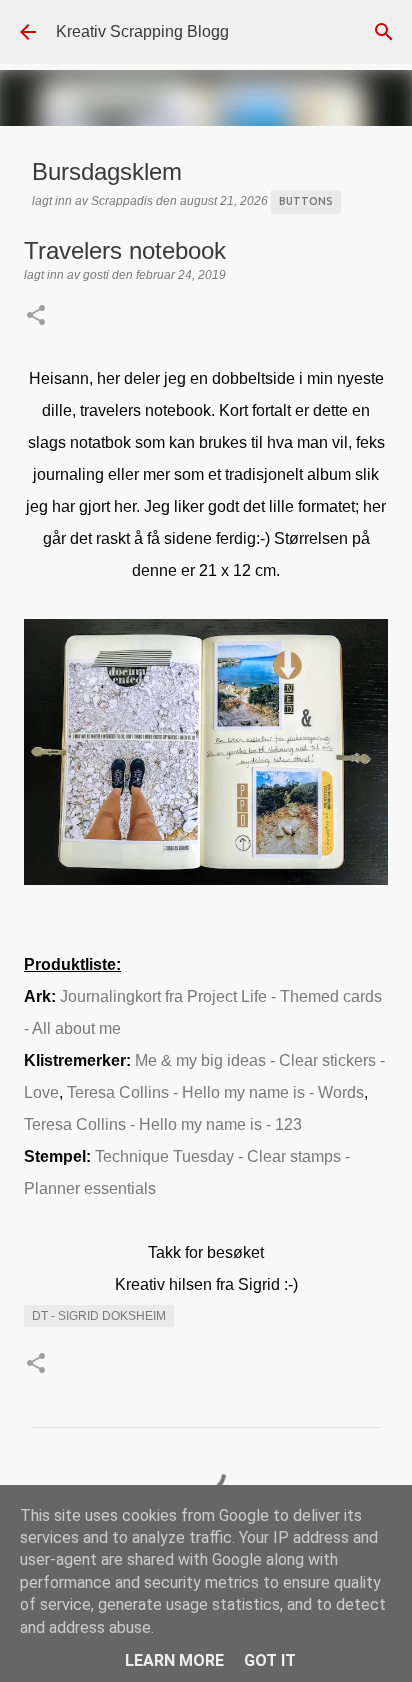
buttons (306, 201)
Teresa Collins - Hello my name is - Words (215, 1092)
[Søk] (384, 32)
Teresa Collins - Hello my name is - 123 (163, 1124)
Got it (270, 1660)
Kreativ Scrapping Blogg (142, 31)
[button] (36, 317)
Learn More (174, 1660)
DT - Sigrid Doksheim (99, 1316)
